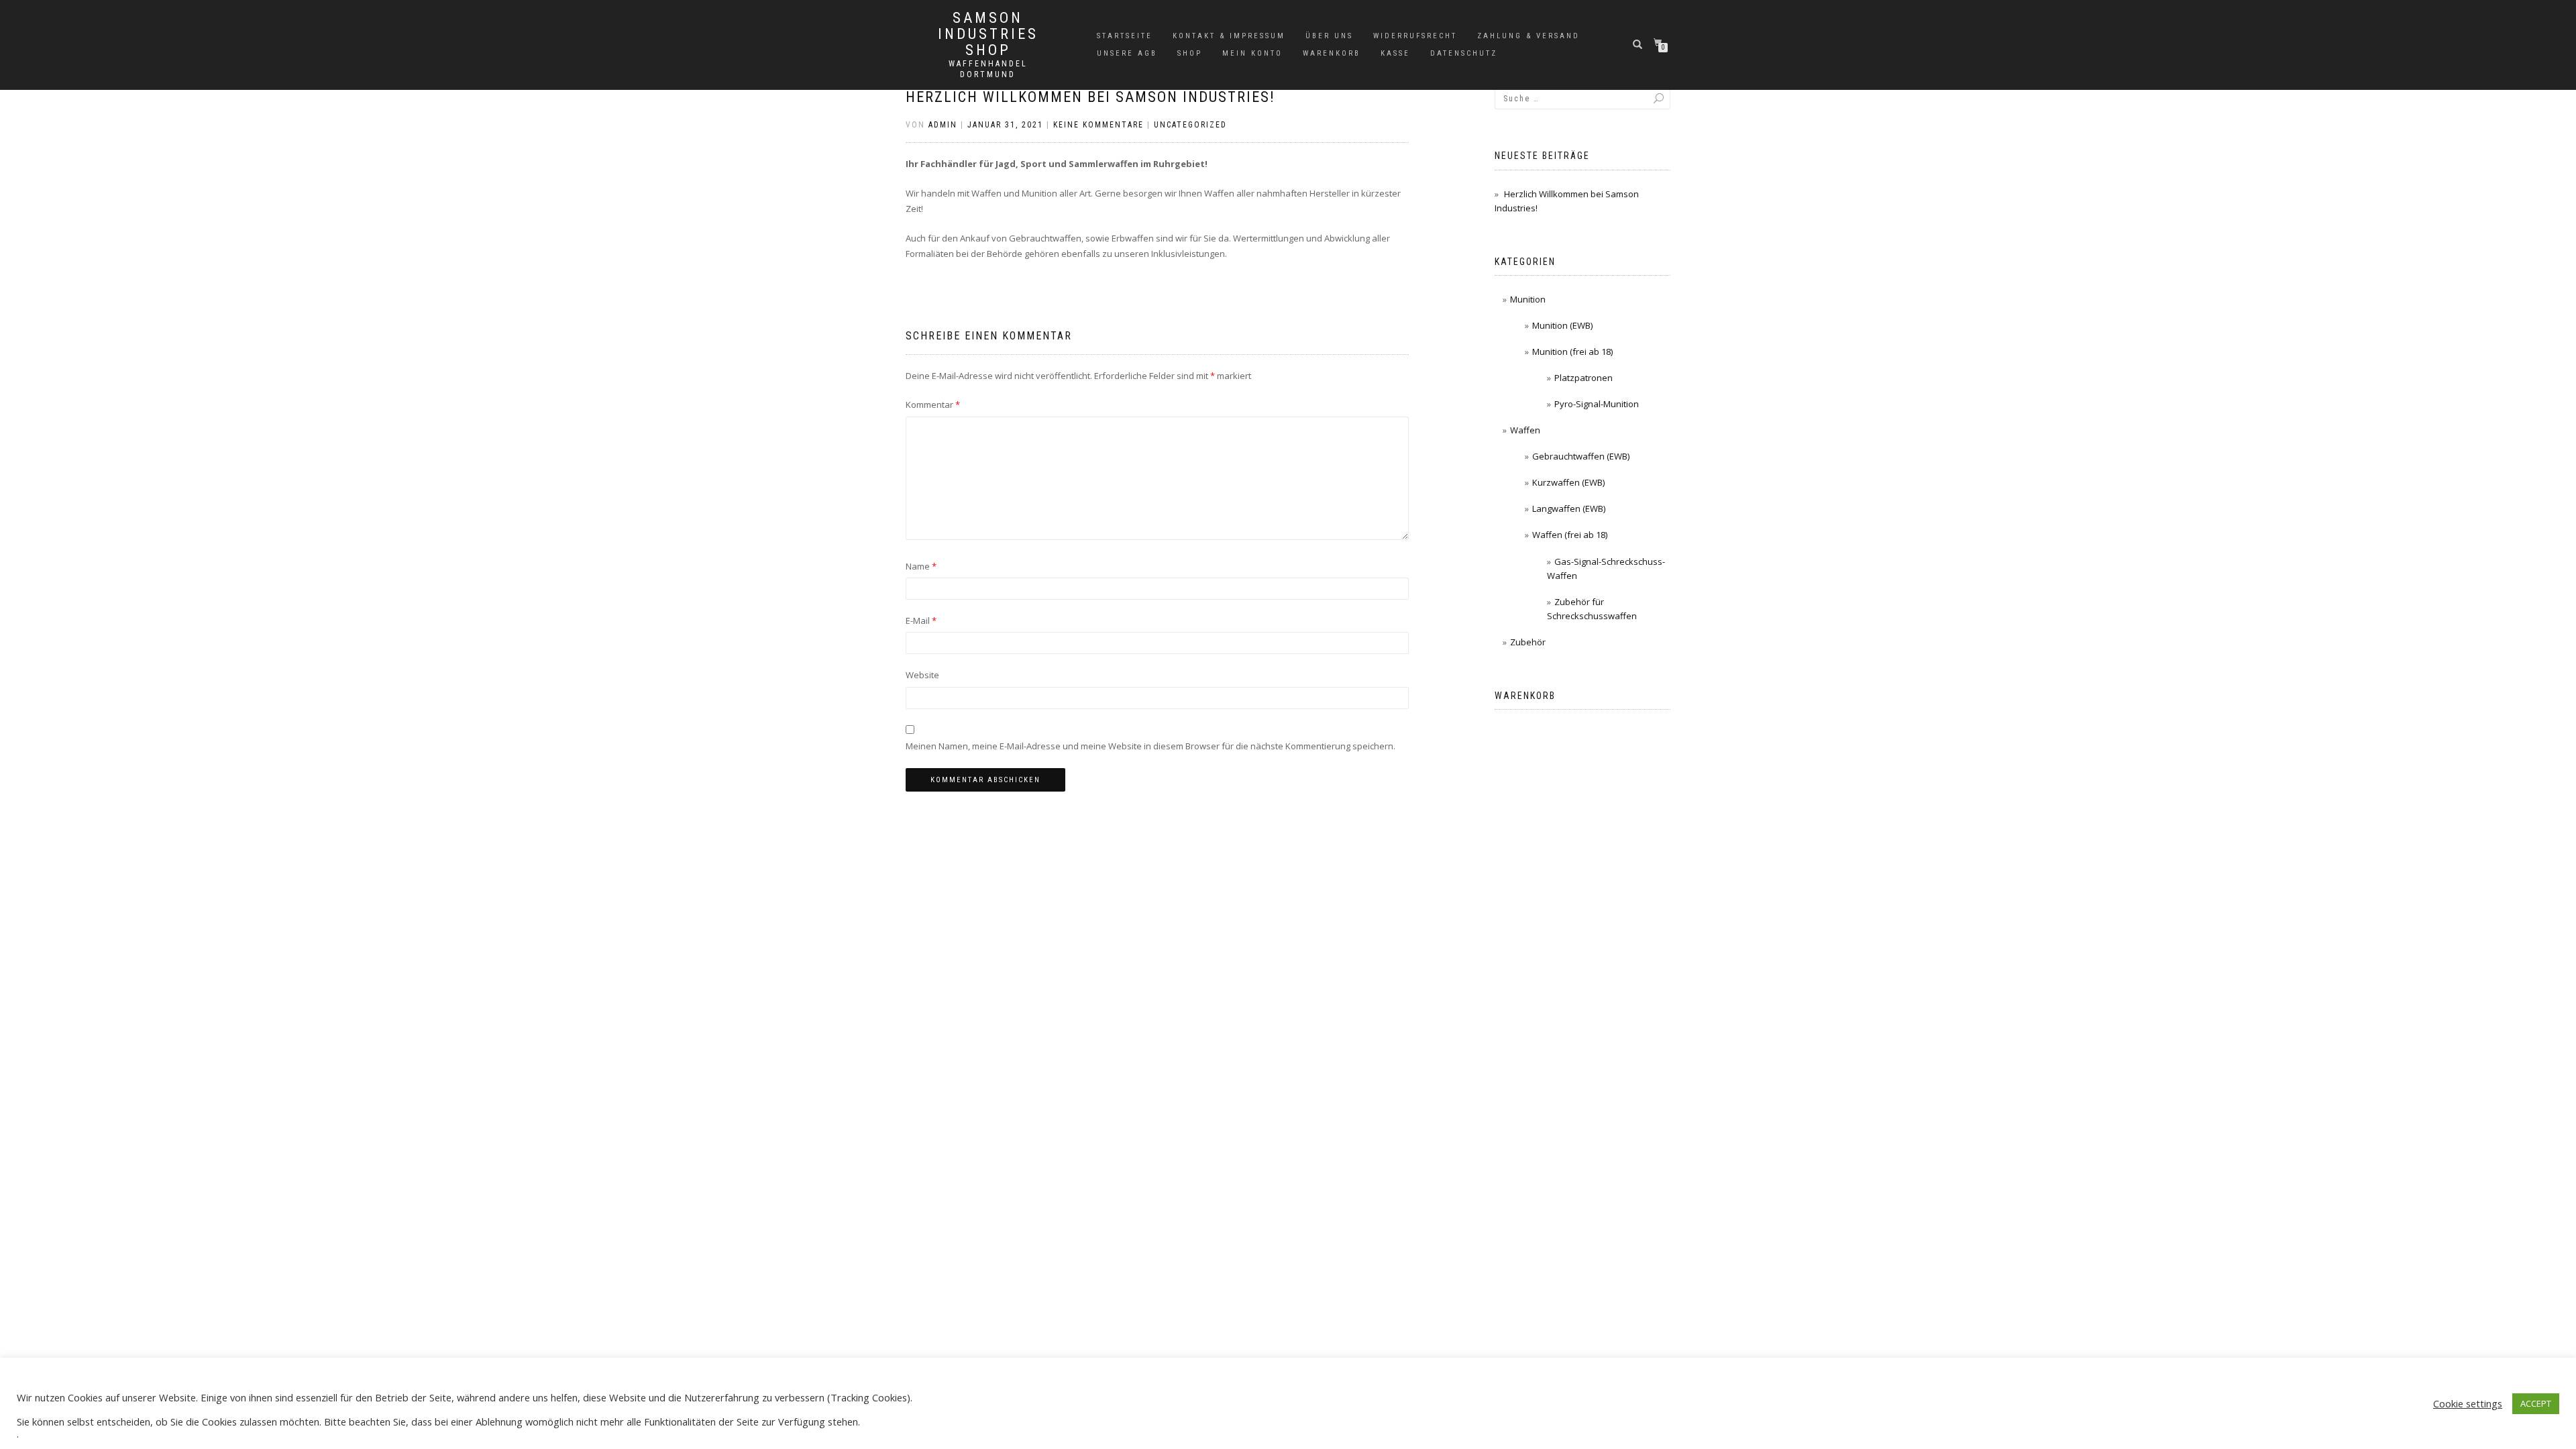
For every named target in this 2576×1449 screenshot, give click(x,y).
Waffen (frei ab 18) (1570, 535)
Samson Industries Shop (988, 34)
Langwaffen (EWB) (1569, 508)
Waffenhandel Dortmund (988, 69)
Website (922, 675)
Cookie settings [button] (2468, 1403)
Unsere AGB (1127, 53)
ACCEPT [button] (2536, 1403)
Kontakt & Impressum (1229, 36)
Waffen (1525, 430)
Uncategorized (1190, 125)
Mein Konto (1252, 53)
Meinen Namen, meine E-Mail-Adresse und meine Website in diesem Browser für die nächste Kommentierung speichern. (1150, 746)
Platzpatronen (1584, 378)
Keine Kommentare (1098, 125)
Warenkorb (1332, 53)
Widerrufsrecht (1415, 36)
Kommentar (933, 405)
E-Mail (921, 621)
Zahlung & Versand (1528, 36)
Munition (1528, 299)
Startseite (1125, 36)
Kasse (1395, 53)
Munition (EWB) (1562, 325)
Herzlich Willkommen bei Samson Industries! (1090, 97)
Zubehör (1528, 642)
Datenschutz (1464, 53)
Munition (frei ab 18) (1572, 352)
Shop (1190, 53)
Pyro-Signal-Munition (1597, 404)
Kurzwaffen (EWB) (1568, 482)
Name (921, 566)
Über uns (1329, 36)
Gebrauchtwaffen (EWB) (1581, 456)
